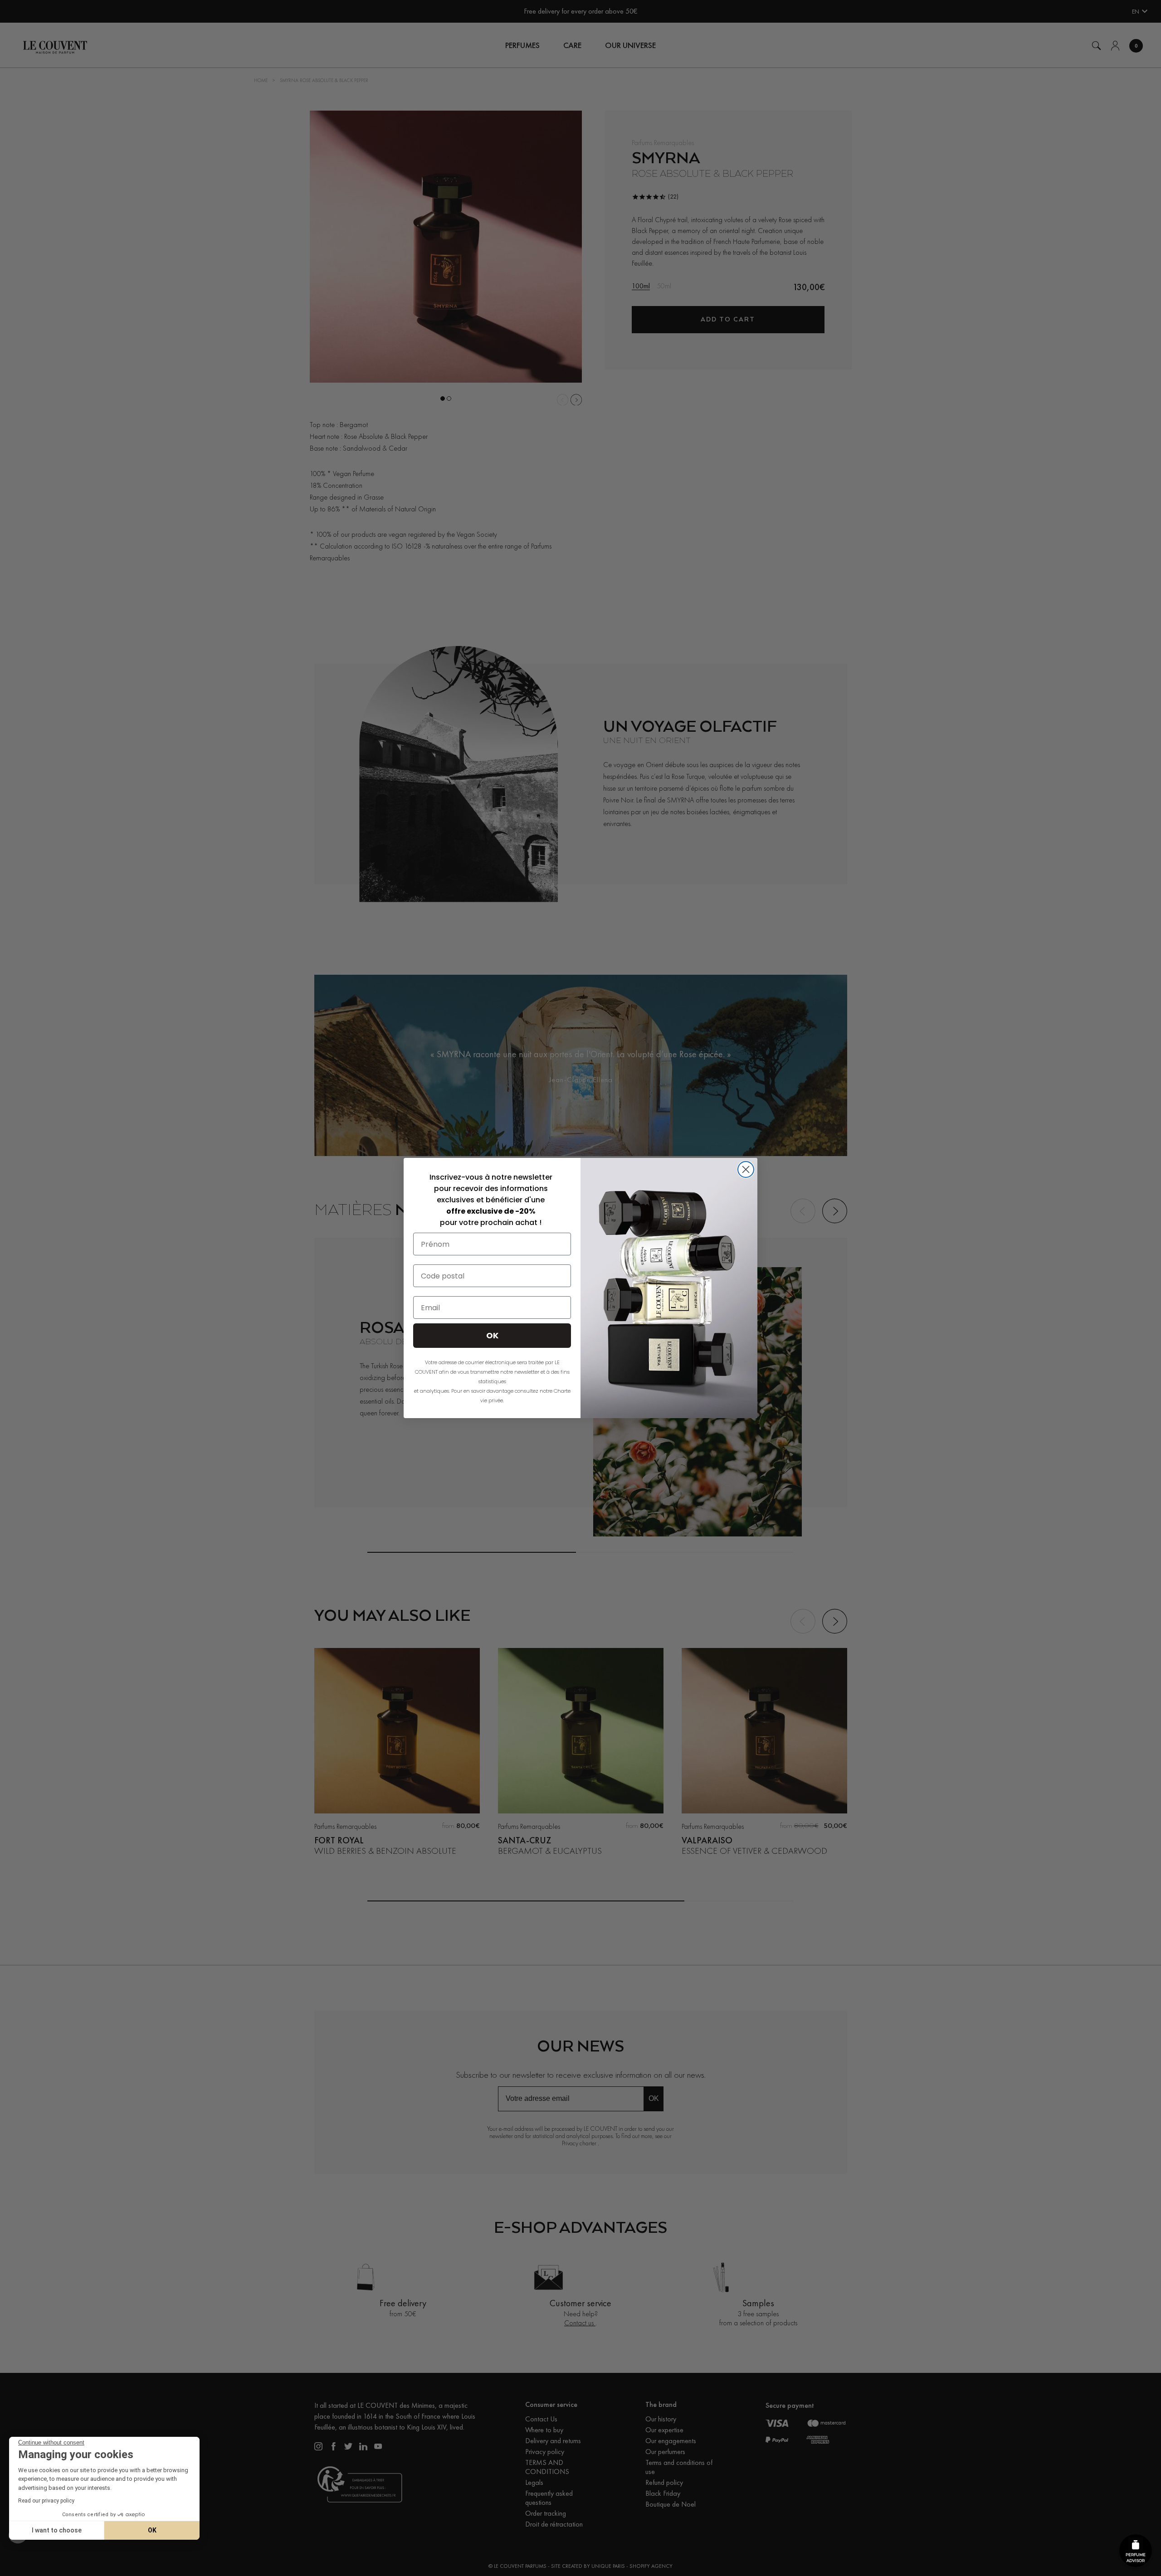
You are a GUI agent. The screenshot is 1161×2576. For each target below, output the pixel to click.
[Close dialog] (746, 1169)
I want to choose (57, 2530)
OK (152, 2530)
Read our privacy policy (46, 2501)
